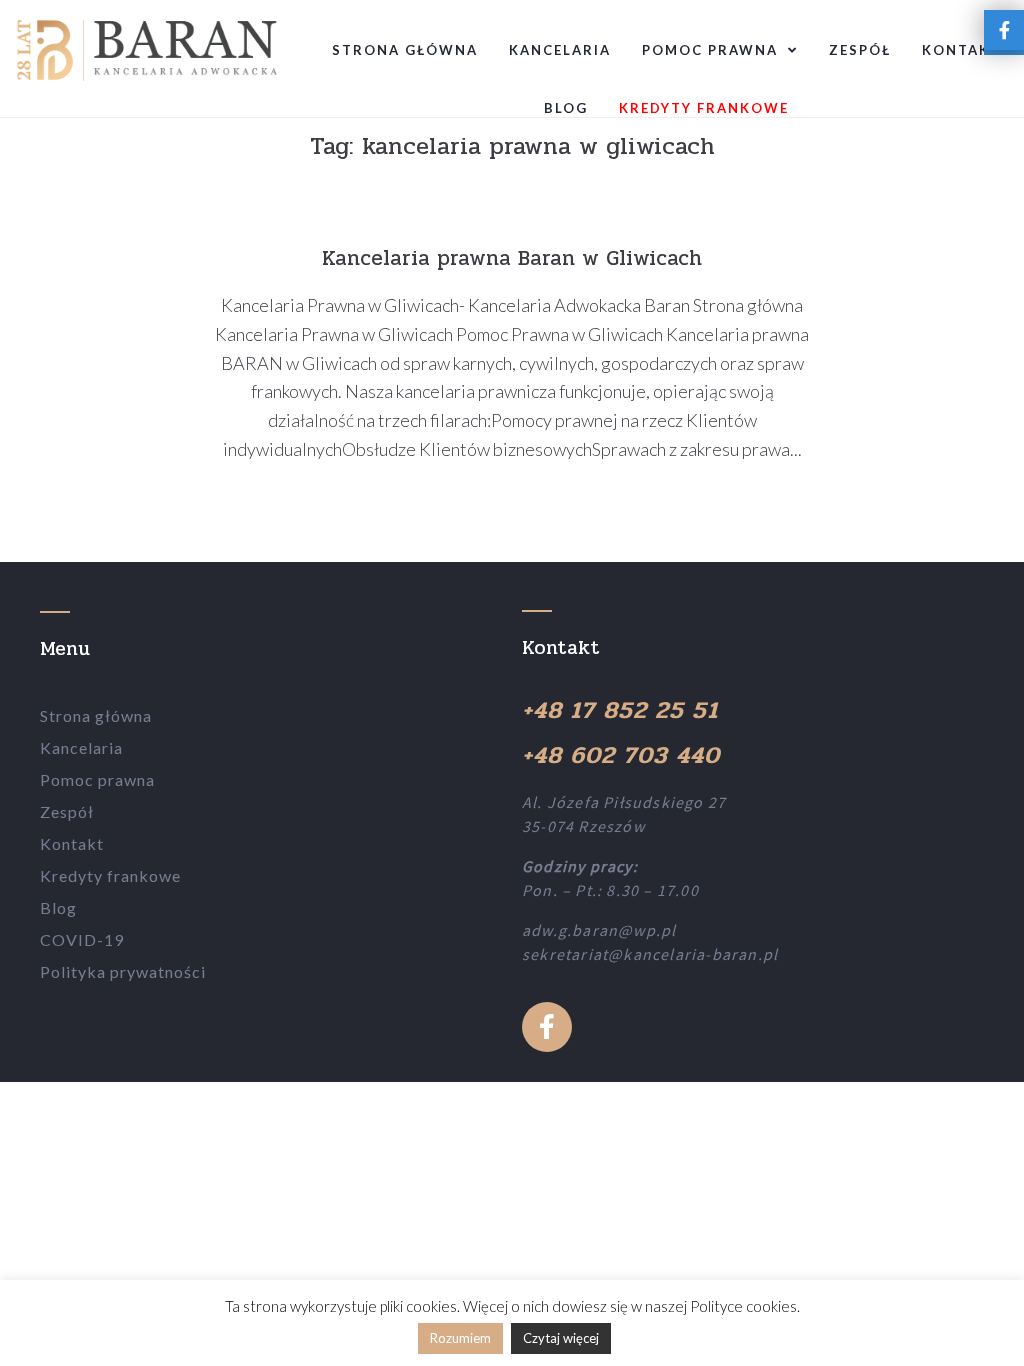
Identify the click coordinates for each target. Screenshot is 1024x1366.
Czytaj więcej (561, 1338)
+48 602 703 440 (621, 755)
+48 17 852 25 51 (620, 710)
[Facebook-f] (547, 1027)
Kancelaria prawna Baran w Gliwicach (512, 258)
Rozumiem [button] (460, 1338)
